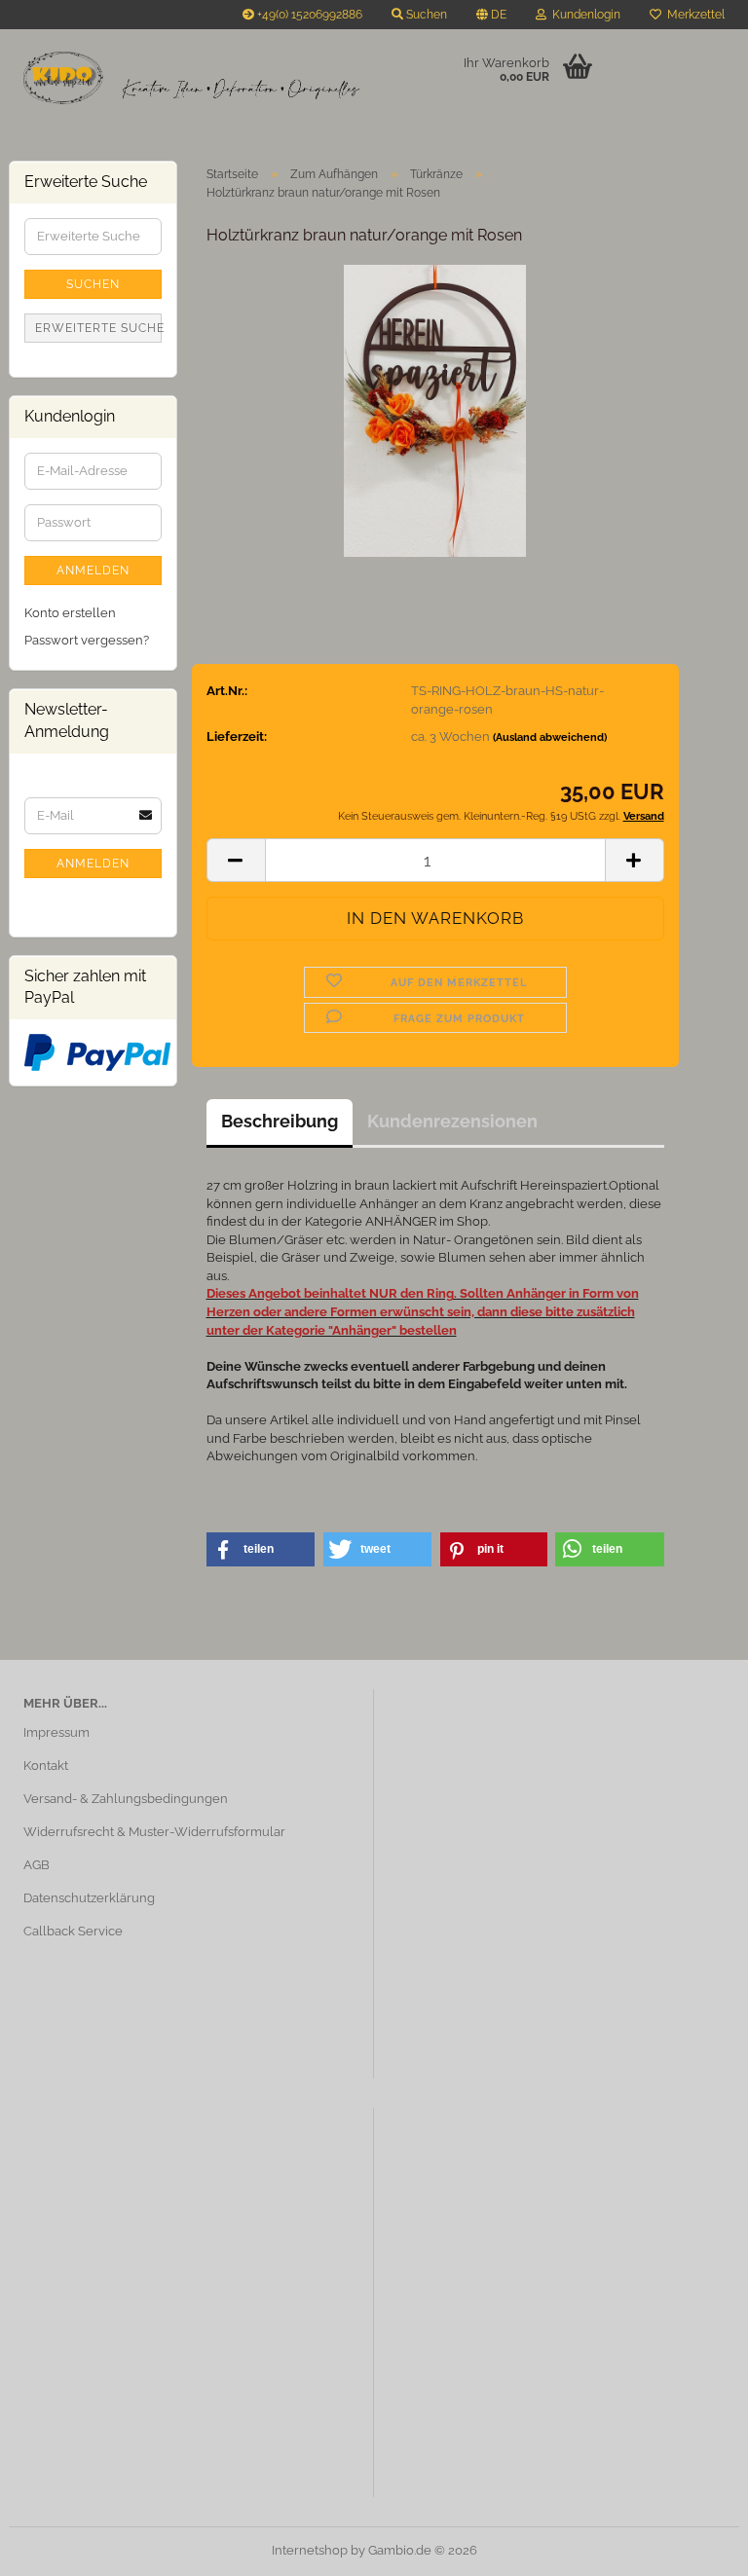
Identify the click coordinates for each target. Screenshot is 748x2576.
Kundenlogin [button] (583, 15)
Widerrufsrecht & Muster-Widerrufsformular (154, 1832)
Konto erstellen (70, 613)
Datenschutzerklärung (89, 1898)
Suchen (93, 284)
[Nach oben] (694, 2547)
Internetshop (310, 2550)
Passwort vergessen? (87, 640)
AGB (37, 1865)
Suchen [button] (425, 15)
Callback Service (73, 1931)
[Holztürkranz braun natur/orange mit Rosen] (435, 409)
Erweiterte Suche (98, 328)
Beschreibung (280, 1121)
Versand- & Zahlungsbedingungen (126, 1799)
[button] (491, 15)
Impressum (56, 1732)
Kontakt (46, 1766)
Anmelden (93, 570)
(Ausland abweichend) (550, 737)
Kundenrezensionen (452, 1121)
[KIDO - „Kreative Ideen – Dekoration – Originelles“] (191, 78)
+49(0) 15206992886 (308, 15)
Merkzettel (693, 15)
